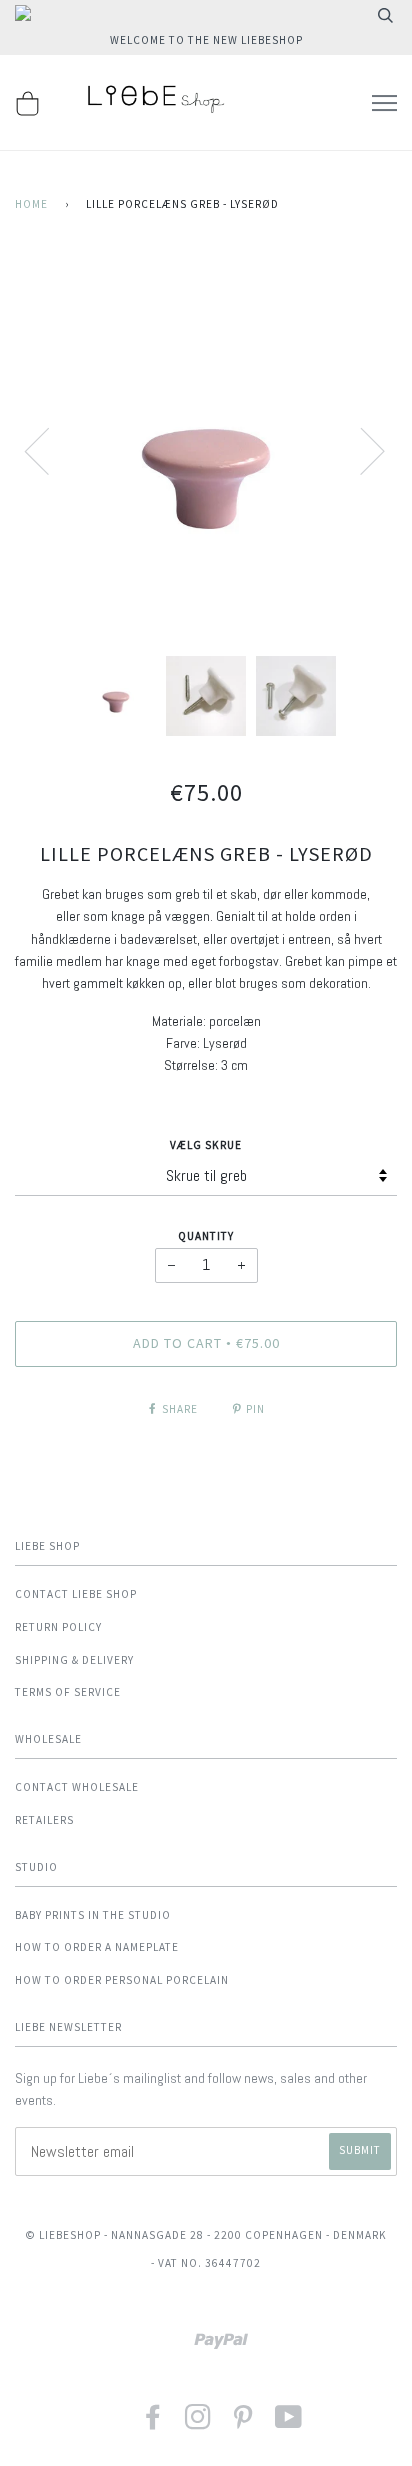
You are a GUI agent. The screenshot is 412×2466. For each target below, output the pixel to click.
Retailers (44, 1820)
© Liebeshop (63, 2235)
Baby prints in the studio (93, 1915)
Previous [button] (49, 450)
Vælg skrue (206, 1145)
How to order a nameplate (97, 1947)
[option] (206, 450)
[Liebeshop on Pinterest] (243, 2423)
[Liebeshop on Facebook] (153, 2423)
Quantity (206, 1236)
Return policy (58, 1627)
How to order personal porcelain (122, 1980)
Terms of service (68, 1692)
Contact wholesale (77, 1787)
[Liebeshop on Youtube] (289, 2423)
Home (31, 204)
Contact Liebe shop (76, 1594)
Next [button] (360, 450)
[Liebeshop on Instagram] (198, 2423)
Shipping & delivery (74, 1660)
